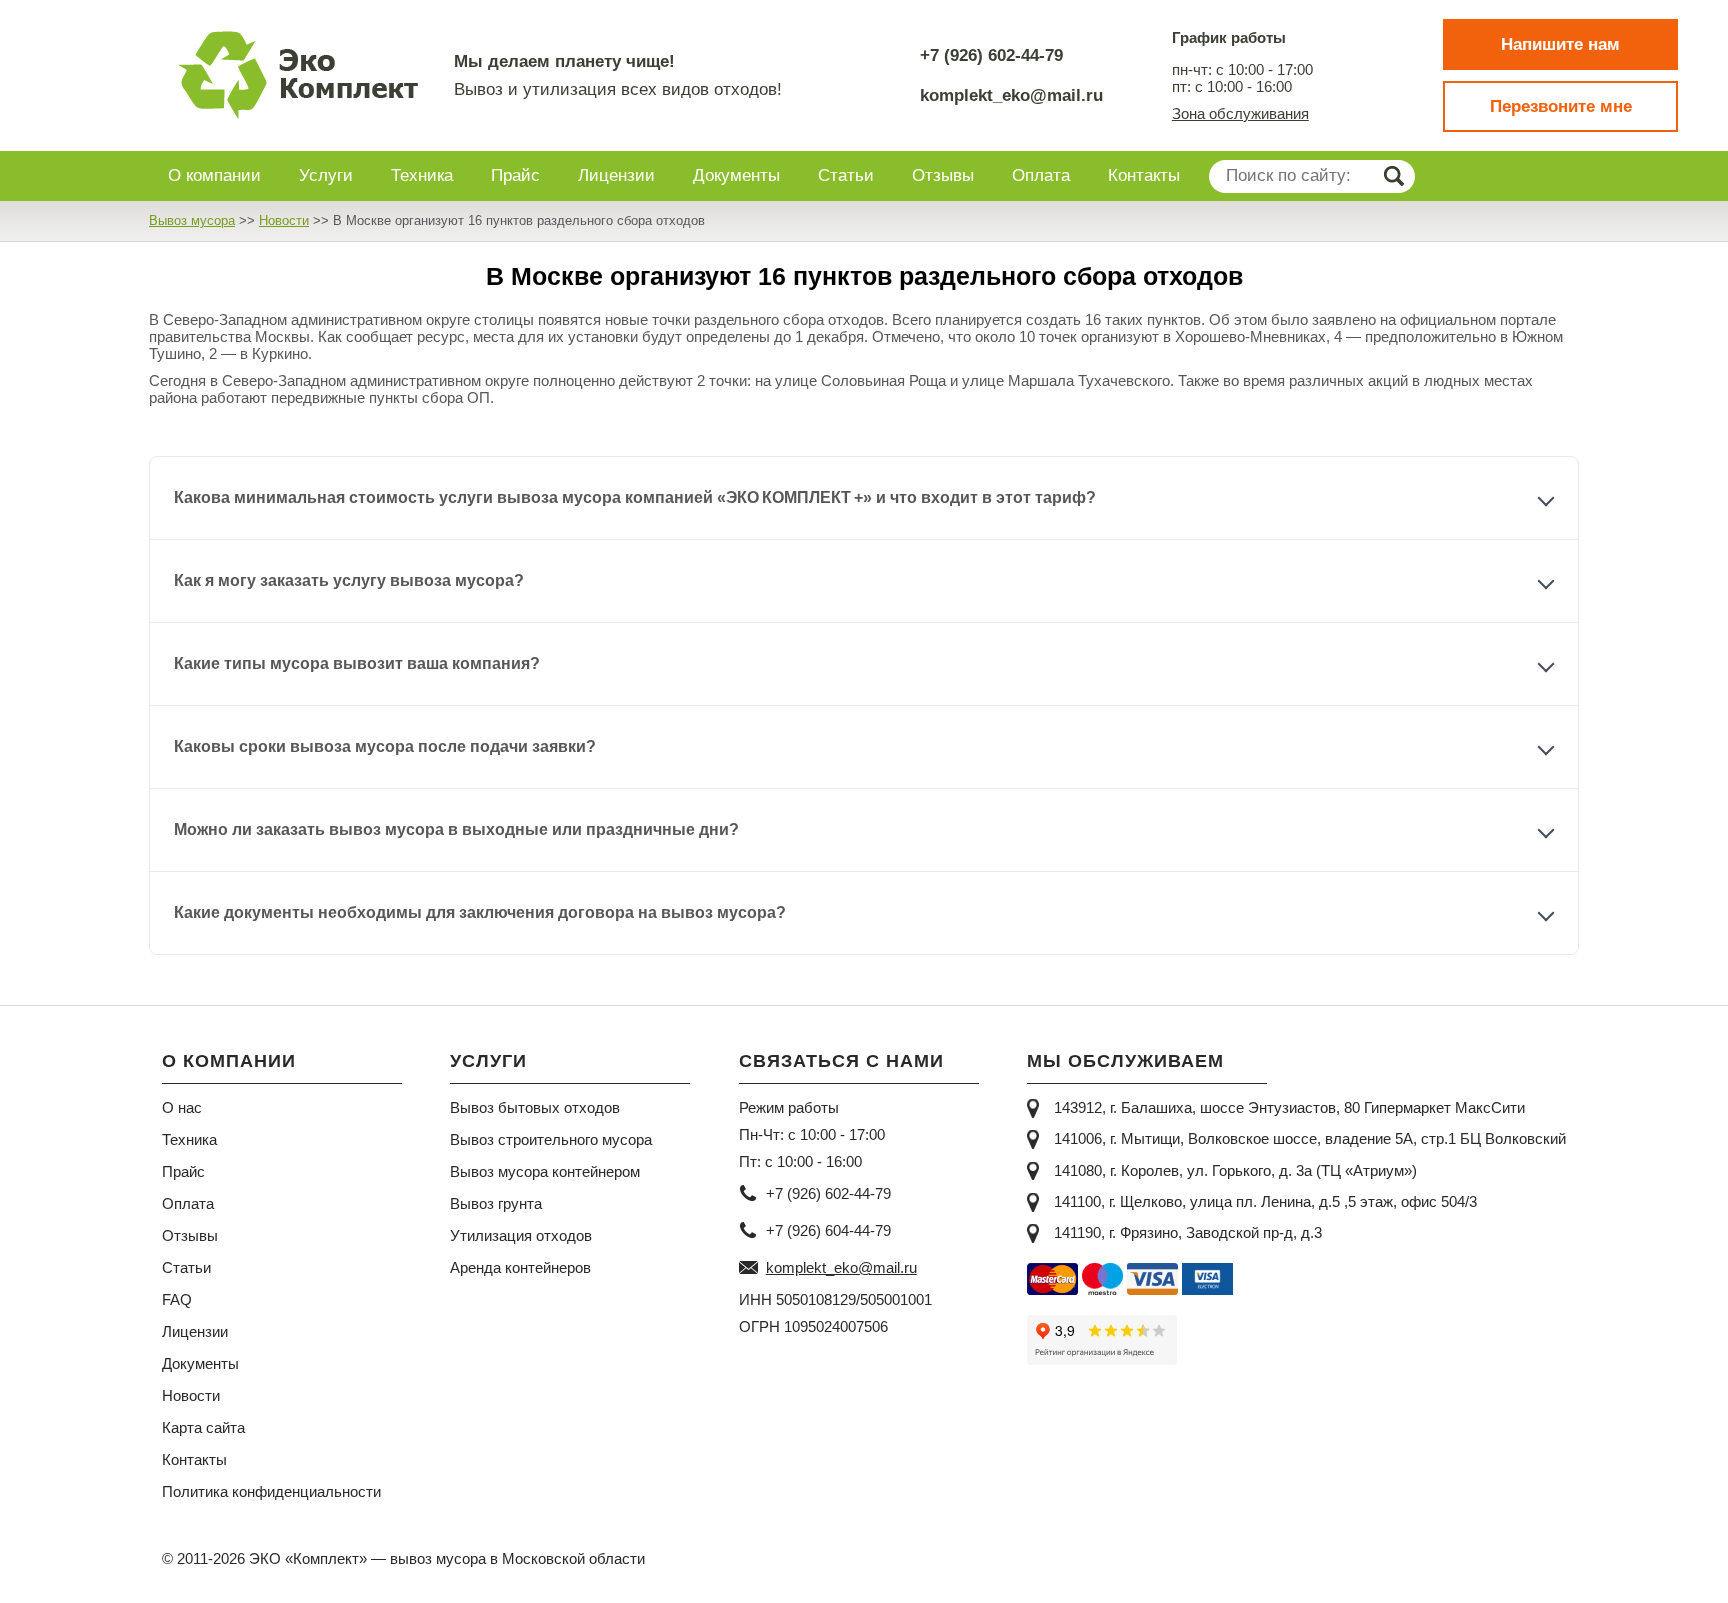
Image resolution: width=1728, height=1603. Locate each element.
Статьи (186, 1267)
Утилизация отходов (521, 1235)
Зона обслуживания (1240, 113)
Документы (200, 1363)
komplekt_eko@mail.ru (1011, 95)
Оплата (188, 1203)
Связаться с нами (841, 1061)
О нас (182, 1107)
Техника (189, 1139)
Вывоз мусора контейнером (545, 1171)
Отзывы (190, 1235)
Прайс (183, 1171)
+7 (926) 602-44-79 (991, 55)
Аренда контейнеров (520, 1267)
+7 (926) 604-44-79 (828, 1230)
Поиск (1393, 176)
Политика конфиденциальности (271, 1491)
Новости (191, 1395)
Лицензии (195, 1331)
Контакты (194, 1459)
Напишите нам (1560, 44)
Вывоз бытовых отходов (535, 1107)
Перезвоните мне (1561, 106)
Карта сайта (203, 1427)
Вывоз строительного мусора (551, 1139)
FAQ (177, 1299)
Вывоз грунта (496, 1203)
